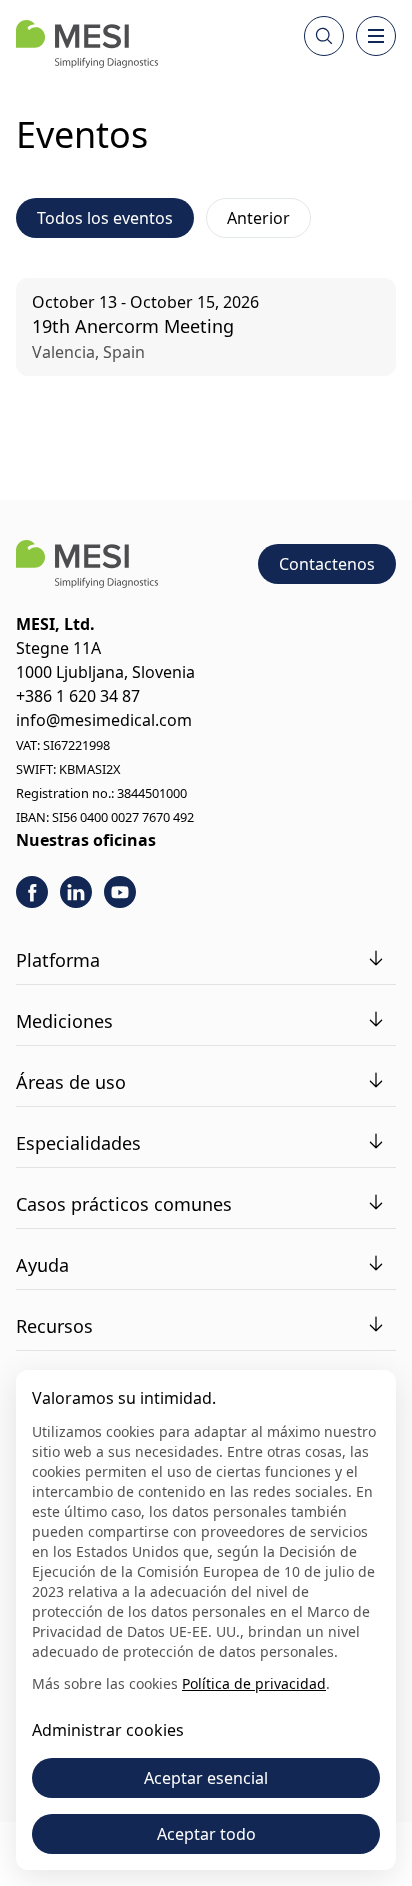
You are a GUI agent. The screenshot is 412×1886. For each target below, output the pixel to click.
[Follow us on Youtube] (120, 892)
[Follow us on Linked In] (76, 892)
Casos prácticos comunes (124, 1204)
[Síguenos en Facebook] (32, 892)
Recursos (54, 1326)
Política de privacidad (254, 1683)
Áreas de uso (71, 1082)
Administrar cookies (108, 1730)
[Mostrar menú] (376, 36)
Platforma (58, 960)
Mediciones (64, 1021)
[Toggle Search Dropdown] (324, 36)
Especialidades (78, 1143)
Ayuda (42, 1265)
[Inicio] (87, 44)
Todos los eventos (105, 218)
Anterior (258, 218)
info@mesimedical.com (104, 720)
